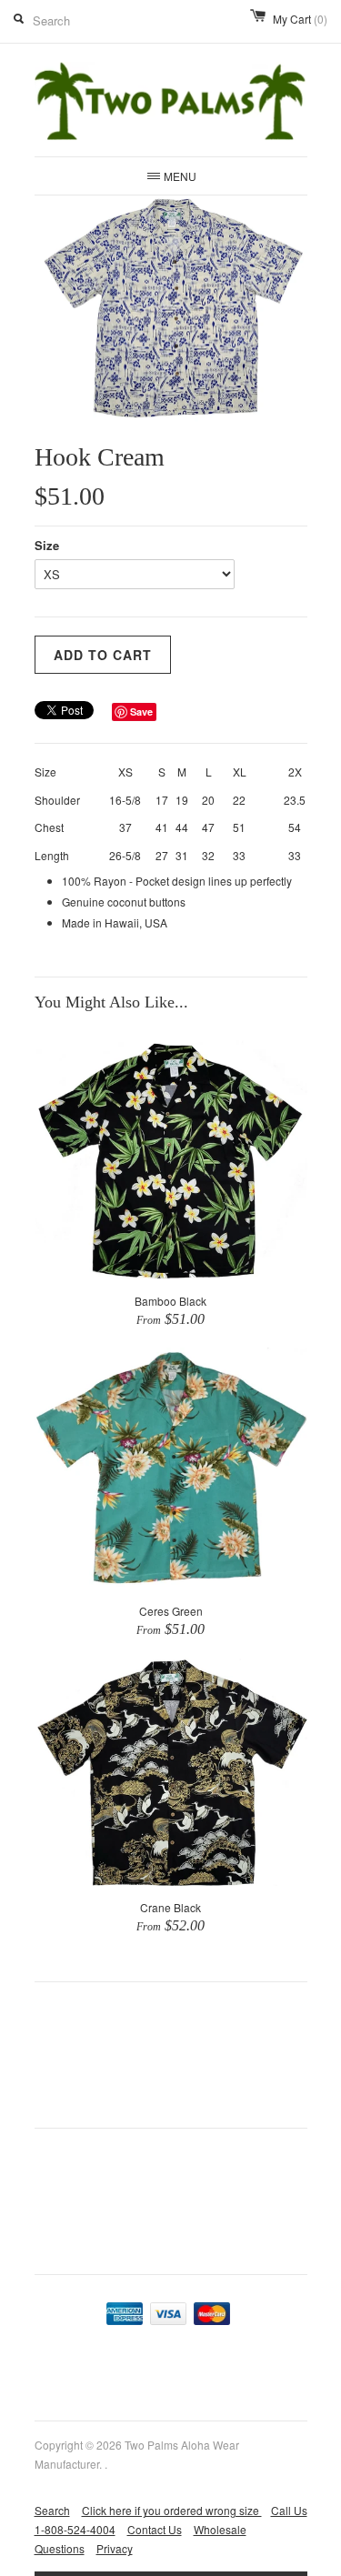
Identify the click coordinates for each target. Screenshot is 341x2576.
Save (141, 712)
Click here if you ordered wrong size (172, 2510)
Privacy (115, 2548)
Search (52, 2510)
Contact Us (155, 2529)
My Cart (300, 19)
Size (47, 545)
